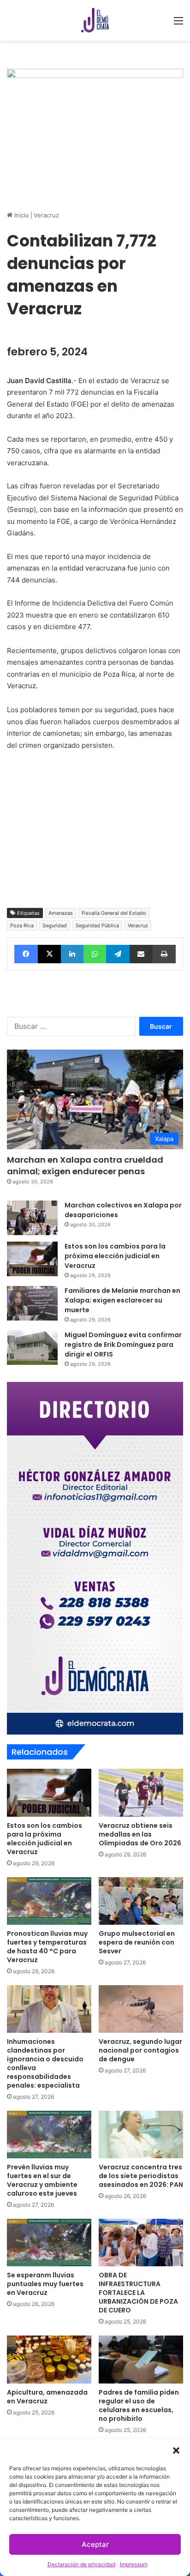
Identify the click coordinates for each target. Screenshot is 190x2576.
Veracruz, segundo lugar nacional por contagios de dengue (140, 2050)
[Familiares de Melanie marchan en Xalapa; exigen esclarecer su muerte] (32, 1303)
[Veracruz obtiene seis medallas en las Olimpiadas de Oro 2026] (141, 1792)
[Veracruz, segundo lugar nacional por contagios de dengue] (141, 2009)
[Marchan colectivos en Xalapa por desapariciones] (32, 1218)
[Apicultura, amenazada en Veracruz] (49, 2359)
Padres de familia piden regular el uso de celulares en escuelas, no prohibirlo (139, 2405)
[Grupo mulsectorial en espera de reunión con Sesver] (141, 1901)
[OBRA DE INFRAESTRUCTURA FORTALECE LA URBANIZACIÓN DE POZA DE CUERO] (141, 2243)
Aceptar (95, 2544)
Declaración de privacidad (81, 2564)
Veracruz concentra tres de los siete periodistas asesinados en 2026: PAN (141, 2176)
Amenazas (61, 913)
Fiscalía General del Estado (114, 913)
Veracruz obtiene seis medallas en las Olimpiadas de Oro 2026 (140, 1834)
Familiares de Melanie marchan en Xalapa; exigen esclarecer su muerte (122, 1300)
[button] (176, 2450)
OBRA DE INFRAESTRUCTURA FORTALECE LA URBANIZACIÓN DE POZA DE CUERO (138, 2293)
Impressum (134, 2564)
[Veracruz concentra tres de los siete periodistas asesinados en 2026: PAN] (141, 2135)
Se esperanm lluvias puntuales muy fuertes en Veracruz (45, 2284)
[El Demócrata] (95, 20)
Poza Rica (22, 925)
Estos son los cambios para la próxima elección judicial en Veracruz (115, 1256)
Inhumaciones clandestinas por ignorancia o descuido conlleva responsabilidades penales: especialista (45, 2063)
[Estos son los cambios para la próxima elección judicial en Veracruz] (32, 1259)
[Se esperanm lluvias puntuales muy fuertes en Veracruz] (49, 2243)
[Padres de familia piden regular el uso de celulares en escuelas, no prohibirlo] (141, 2359)
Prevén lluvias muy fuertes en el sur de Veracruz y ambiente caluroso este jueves (42, 2180)
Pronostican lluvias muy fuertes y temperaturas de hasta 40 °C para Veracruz (47, 1947)
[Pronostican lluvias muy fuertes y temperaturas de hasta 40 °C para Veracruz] (49, 1901)
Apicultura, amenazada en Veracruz (47, 2397)
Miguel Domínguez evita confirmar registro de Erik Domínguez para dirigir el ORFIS (123, 1345)
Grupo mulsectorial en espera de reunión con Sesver (137, 1942)
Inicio (21, 215)
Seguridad (55, 925)
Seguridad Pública (97, 925)
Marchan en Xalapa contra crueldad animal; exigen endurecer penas (85, 1165)
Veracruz (46, 215)
